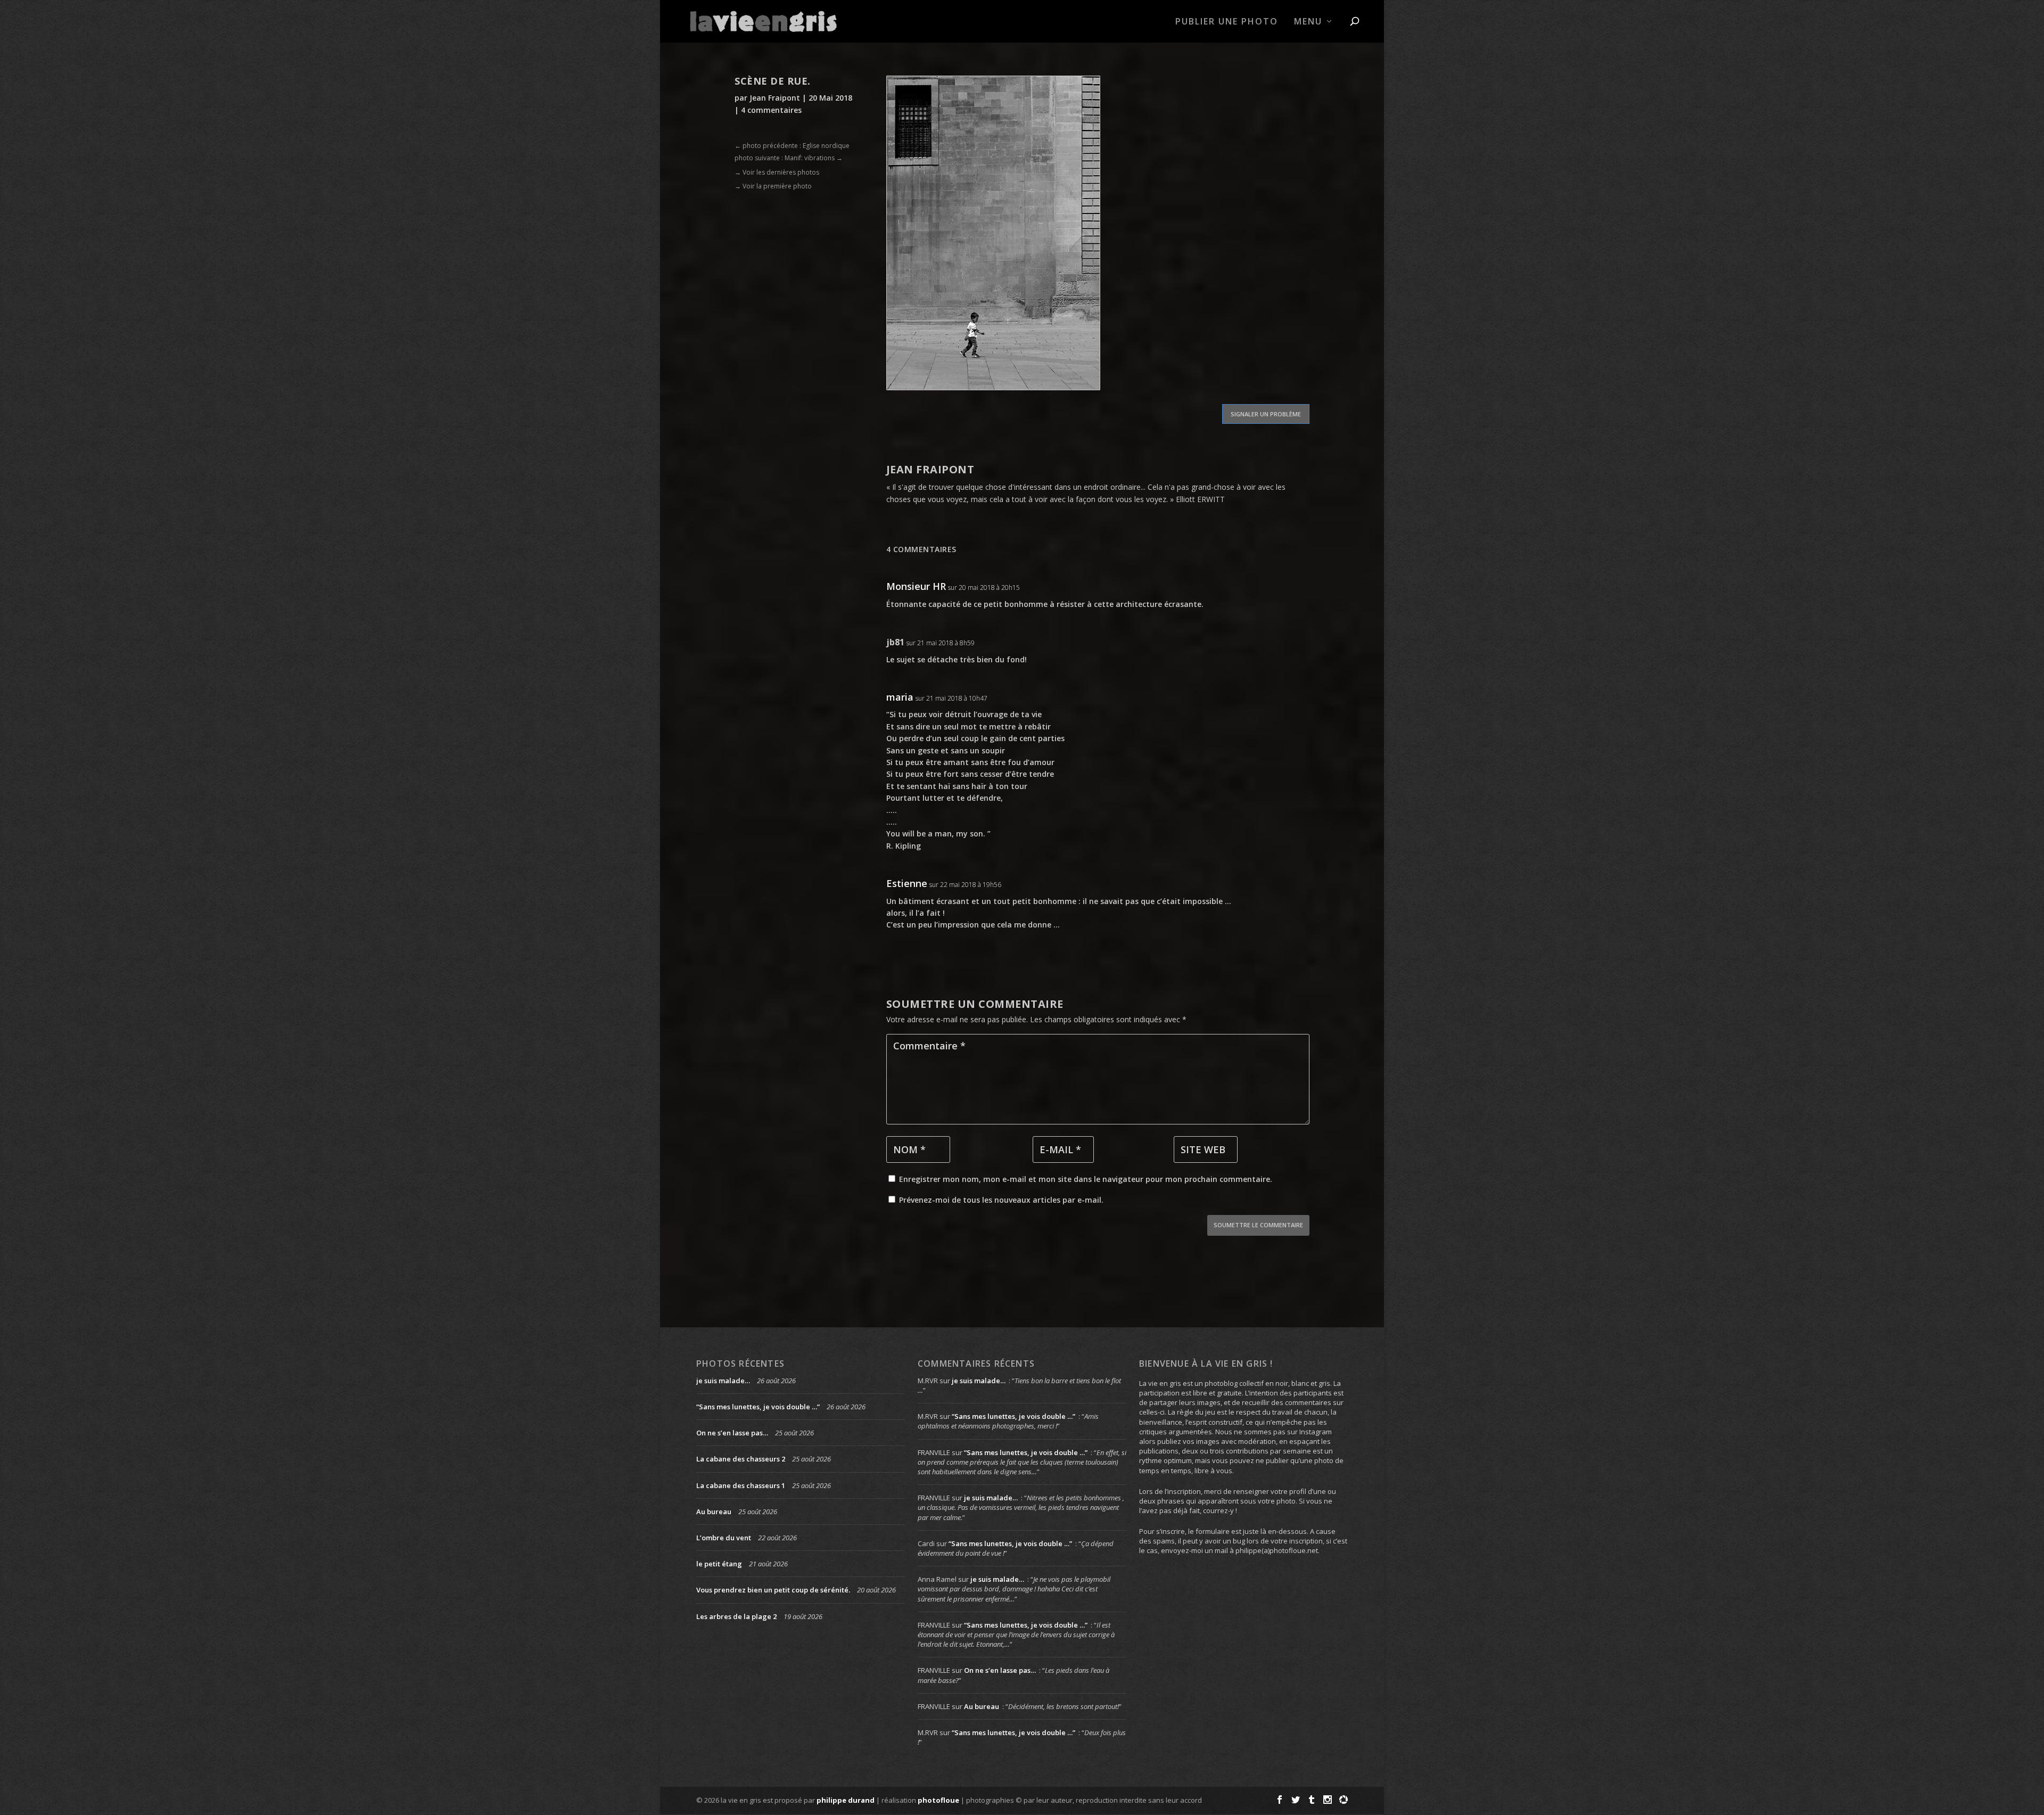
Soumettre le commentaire (1258, 1225)
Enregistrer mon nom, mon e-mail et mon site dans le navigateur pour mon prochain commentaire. (1086, 1179)
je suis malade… (723, 1381)
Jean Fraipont (775, 98)
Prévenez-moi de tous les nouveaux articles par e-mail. (1001, 1200)
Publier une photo (1227, 22)
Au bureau (714, 1512)
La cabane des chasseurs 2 (741, 1459)
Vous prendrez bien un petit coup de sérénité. (773, 1590)
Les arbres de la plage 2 (736, 1616)
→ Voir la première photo (773, 186)
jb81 (895, 642)
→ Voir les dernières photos (777, 172)
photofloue (938, 1800)
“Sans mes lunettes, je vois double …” (758, 1407)
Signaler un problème (1266, 414)
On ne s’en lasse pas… (732, 1433)
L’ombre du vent (724, 1538)
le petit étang (719, 1564)
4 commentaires (771, 110)
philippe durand (846, 1800)
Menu (1308, 22)
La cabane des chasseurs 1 (741, 1485)
